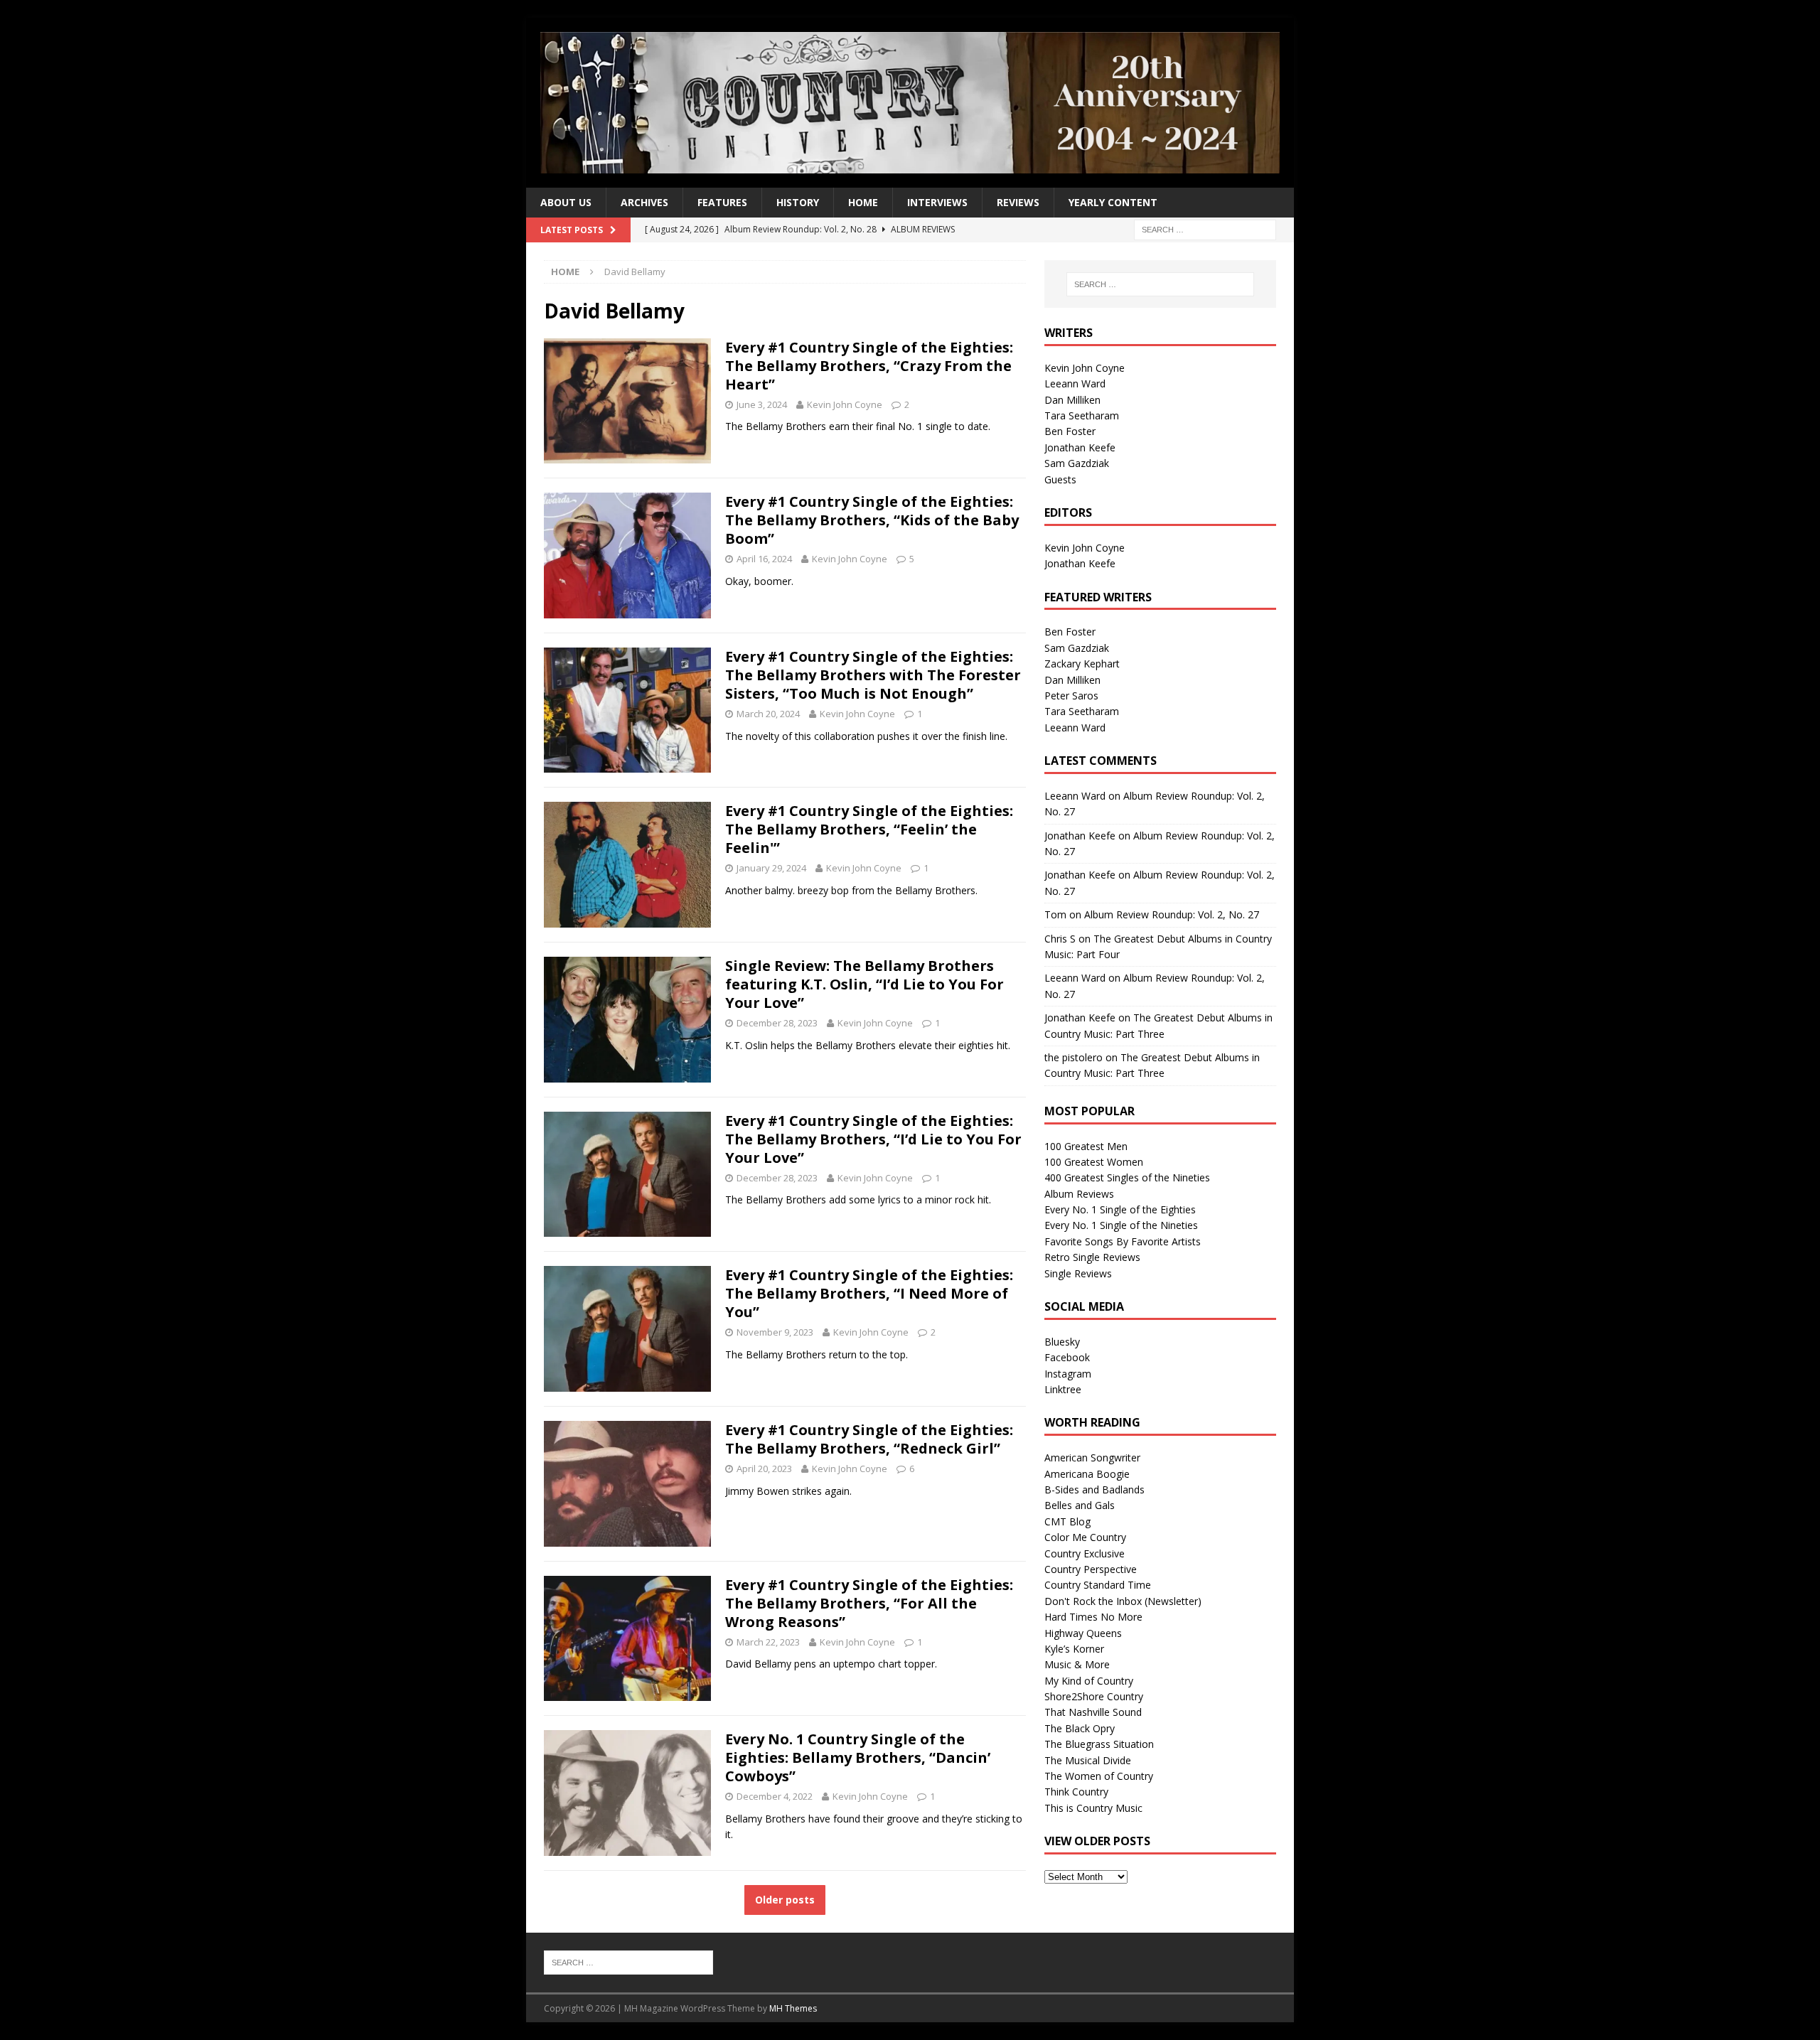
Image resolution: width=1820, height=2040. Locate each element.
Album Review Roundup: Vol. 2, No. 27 (1172, 914)
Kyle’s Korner (1074, 1649)
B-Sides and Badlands (1094, 1489)
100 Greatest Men (1086, 1146)
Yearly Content (1113, 202)
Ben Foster (1070, 431)
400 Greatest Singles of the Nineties (1127, 1177)
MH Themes (793, 2008)
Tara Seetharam (1082, 415)
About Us (566, 202)
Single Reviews (1078, 1273)
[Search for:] (1205, 229)
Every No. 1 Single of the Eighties (1120, 1209)
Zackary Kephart (1082, 664)
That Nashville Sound (1093, 1712)
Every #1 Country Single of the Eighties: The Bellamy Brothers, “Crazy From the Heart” (869, 366)
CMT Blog (1067, 1521)
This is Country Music (1093, 1808)
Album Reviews (1079, 1194)
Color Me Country (1085, 1537)
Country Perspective (1091, 1569)
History (798, 202)
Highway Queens (1083, 1633)
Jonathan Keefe (1080, 447)
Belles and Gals (1080, 1505)
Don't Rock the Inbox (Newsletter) (1123, 1601)
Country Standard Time (1098, 1585)
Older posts (785, 1900)
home (863, 202)
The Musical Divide (1088, 1760)
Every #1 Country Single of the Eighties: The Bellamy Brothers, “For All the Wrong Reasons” (869, 1603)
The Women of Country (1099, 1776)
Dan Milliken (1072, 400)
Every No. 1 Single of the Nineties (1121, 1225)
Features (722, 202)
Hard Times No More (1093, 1617)
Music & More (1077, 1664)
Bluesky (1062, 1342)
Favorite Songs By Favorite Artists (1123, 1241)
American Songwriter (1092, 1457)
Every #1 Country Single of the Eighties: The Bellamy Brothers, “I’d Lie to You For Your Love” (873, 1139)
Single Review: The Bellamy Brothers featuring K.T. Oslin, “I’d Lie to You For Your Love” (864, 984)
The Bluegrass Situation (1099, 1744)
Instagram (1068, 1374)
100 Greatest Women (1094, 1162)
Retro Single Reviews (1092, 1257)
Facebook (1067, 1357)
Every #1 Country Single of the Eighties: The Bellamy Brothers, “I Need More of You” (869, 1293)
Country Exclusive (1085, 1553)
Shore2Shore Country (1094, 1696)
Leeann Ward (1075, 383)
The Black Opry (1080, 1728)
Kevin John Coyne (845, 404)
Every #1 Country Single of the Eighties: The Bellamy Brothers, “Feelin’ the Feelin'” (869, 829)
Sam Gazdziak (1077, 463)
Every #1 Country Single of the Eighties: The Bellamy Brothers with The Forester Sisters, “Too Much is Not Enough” (873, 675)
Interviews (937, 202)
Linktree (1063, 1389)
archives (644, 202)
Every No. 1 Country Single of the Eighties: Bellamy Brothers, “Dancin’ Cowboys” (858, 1757)
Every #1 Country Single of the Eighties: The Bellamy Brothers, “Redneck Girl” (869, 1439)
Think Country (1076, 1792)
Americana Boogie (1087, 1474)
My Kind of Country (1089, 1681)
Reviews (1018, 202)
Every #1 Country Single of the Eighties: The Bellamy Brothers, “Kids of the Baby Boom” (872, 520)
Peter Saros (1071, 696)
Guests (1060, 479)
